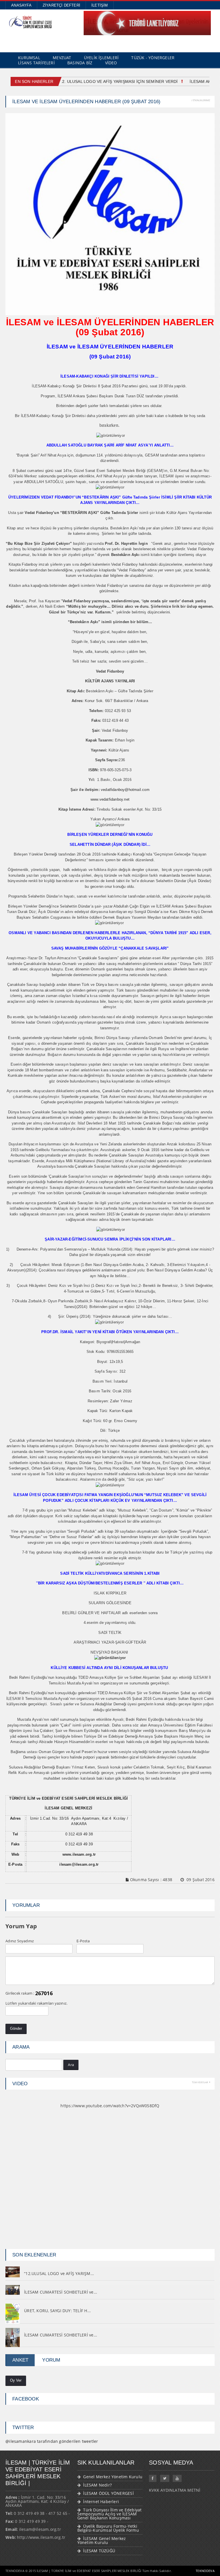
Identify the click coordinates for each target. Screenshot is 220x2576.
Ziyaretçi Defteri (61, 5)
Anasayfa (21, 5)
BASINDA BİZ (80, 63)
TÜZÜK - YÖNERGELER (153, 58)
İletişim (100, 5)
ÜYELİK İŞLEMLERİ (101, 58)
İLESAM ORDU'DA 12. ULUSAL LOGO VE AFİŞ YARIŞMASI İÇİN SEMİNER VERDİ (97, 81)
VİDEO (111, 63)
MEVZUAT (62, 58)
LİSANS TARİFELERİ (36, 63)
